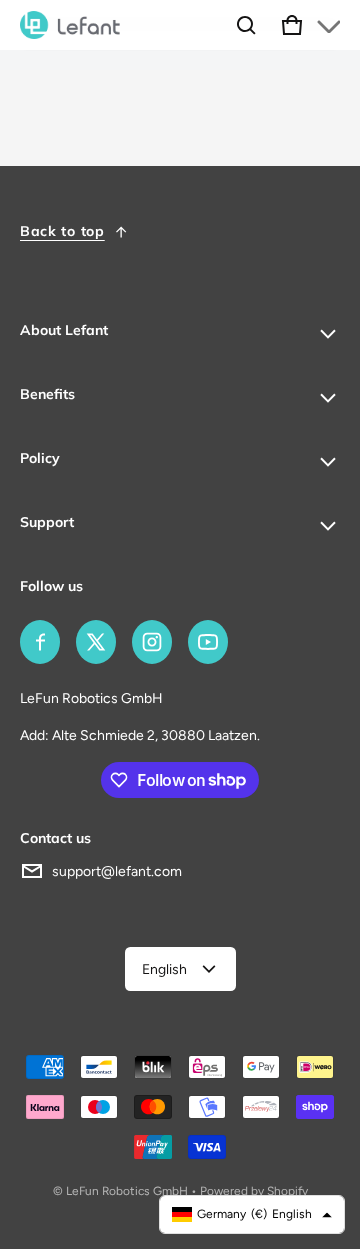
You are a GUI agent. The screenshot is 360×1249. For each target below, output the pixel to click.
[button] (246, 25)
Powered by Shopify (254, 1191)
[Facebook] (40, 642)
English (164, 969)
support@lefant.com (117, 871)
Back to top (62, 231)
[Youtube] (208, 642)
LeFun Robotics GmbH (127, 1191)
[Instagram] (152, 642)
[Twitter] (96, 642)
